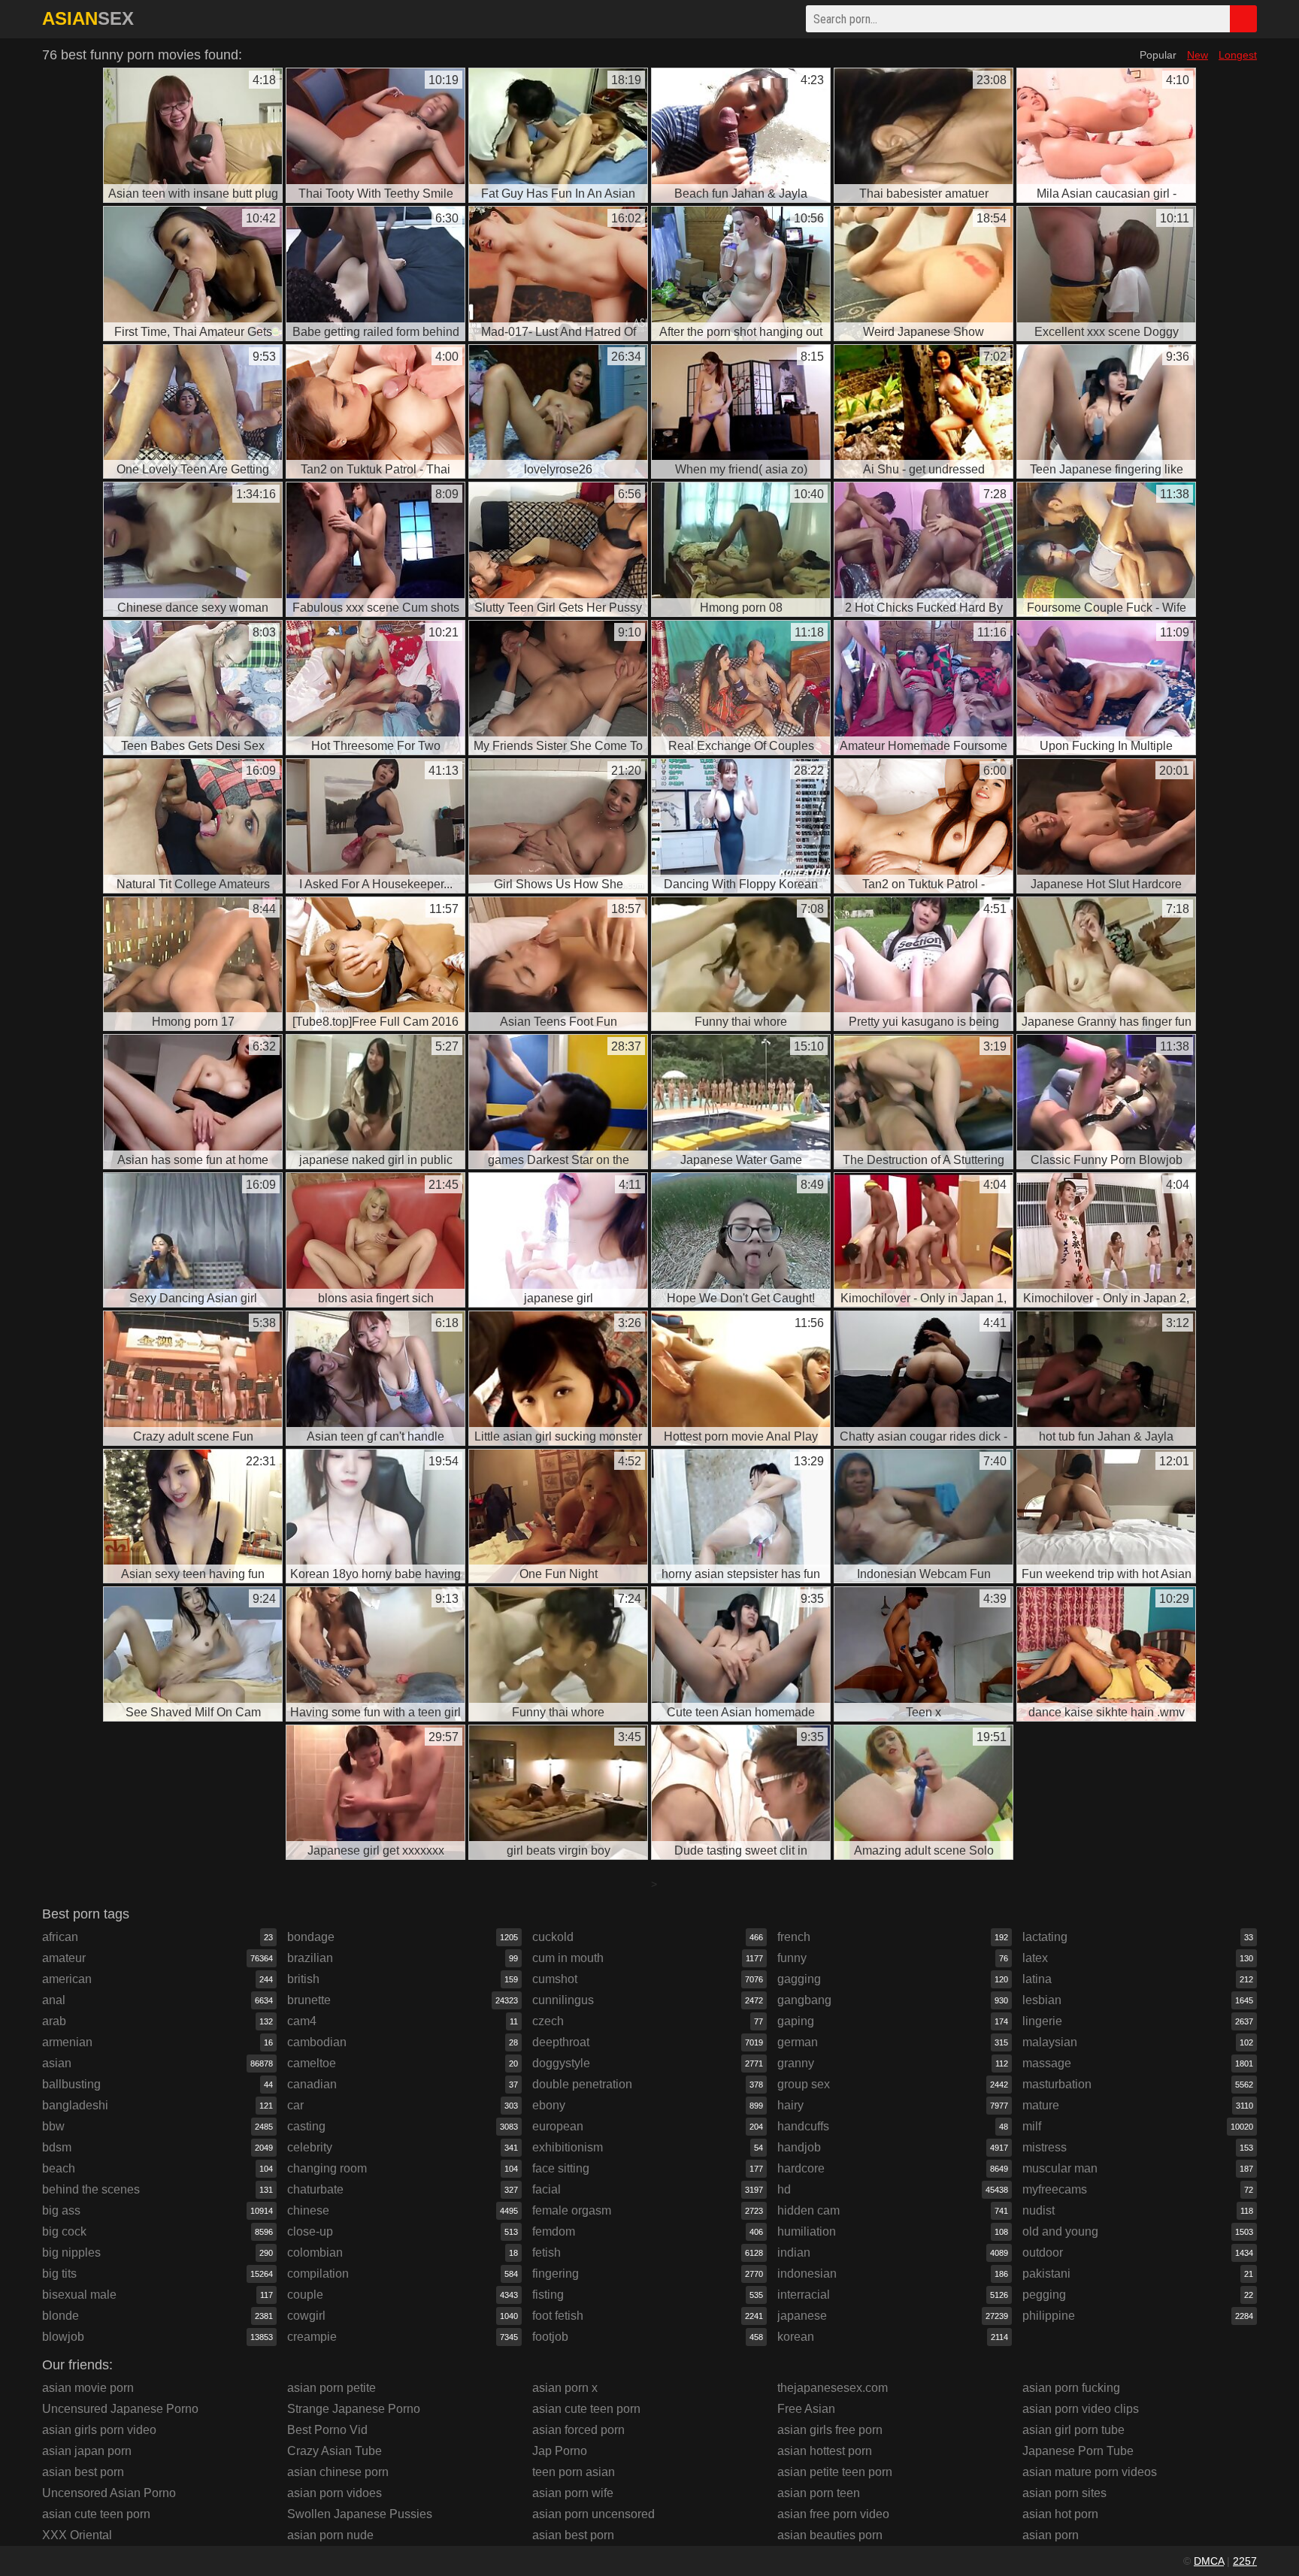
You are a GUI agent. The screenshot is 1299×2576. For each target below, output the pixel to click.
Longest (1238, 55)
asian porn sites (1064, 2493)
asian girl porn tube (1073, 2430)
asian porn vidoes (335, 2493)
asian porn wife (573, 2493)
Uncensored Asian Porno (109, 2493)
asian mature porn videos (1090, 2472)
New (1198, 55)
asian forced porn (578, 2430)
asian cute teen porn (96, 2514)
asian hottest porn (825, 2451)
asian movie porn (88, 2388)
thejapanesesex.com (833, 2388)
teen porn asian (574, 2472)
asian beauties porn (830, 2535)
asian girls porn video (99, 2430)
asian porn (1051, 2535)
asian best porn (83, 2472)
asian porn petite (332, 2388)
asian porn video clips (1081, 2409)
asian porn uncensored (593, 2514)
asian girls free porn (830, 2430)
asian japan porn (87, 2451)
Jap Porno (560, 2451)
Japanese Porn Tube (1078, 2451)
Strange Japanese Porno (354, 2409)
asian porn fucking (1071, 2388)
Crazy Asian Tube (335, 2451)
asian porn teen (819, 2493)
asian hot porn (1060, 2514)
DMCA (1209, 2561)
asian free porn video (833, 2514)
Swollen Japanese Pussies (360, 2514)
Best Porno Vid (327, 2430)
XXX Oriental (77, 2535)
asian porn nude (330, 2535)
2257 (1245, 2561)
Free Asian (806, 2409)
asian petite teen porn (835, 2472)
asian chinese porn (338, 2472)
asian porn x (565, 2388)
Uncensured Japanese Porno (120, 2409)
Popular (1158, 55)
